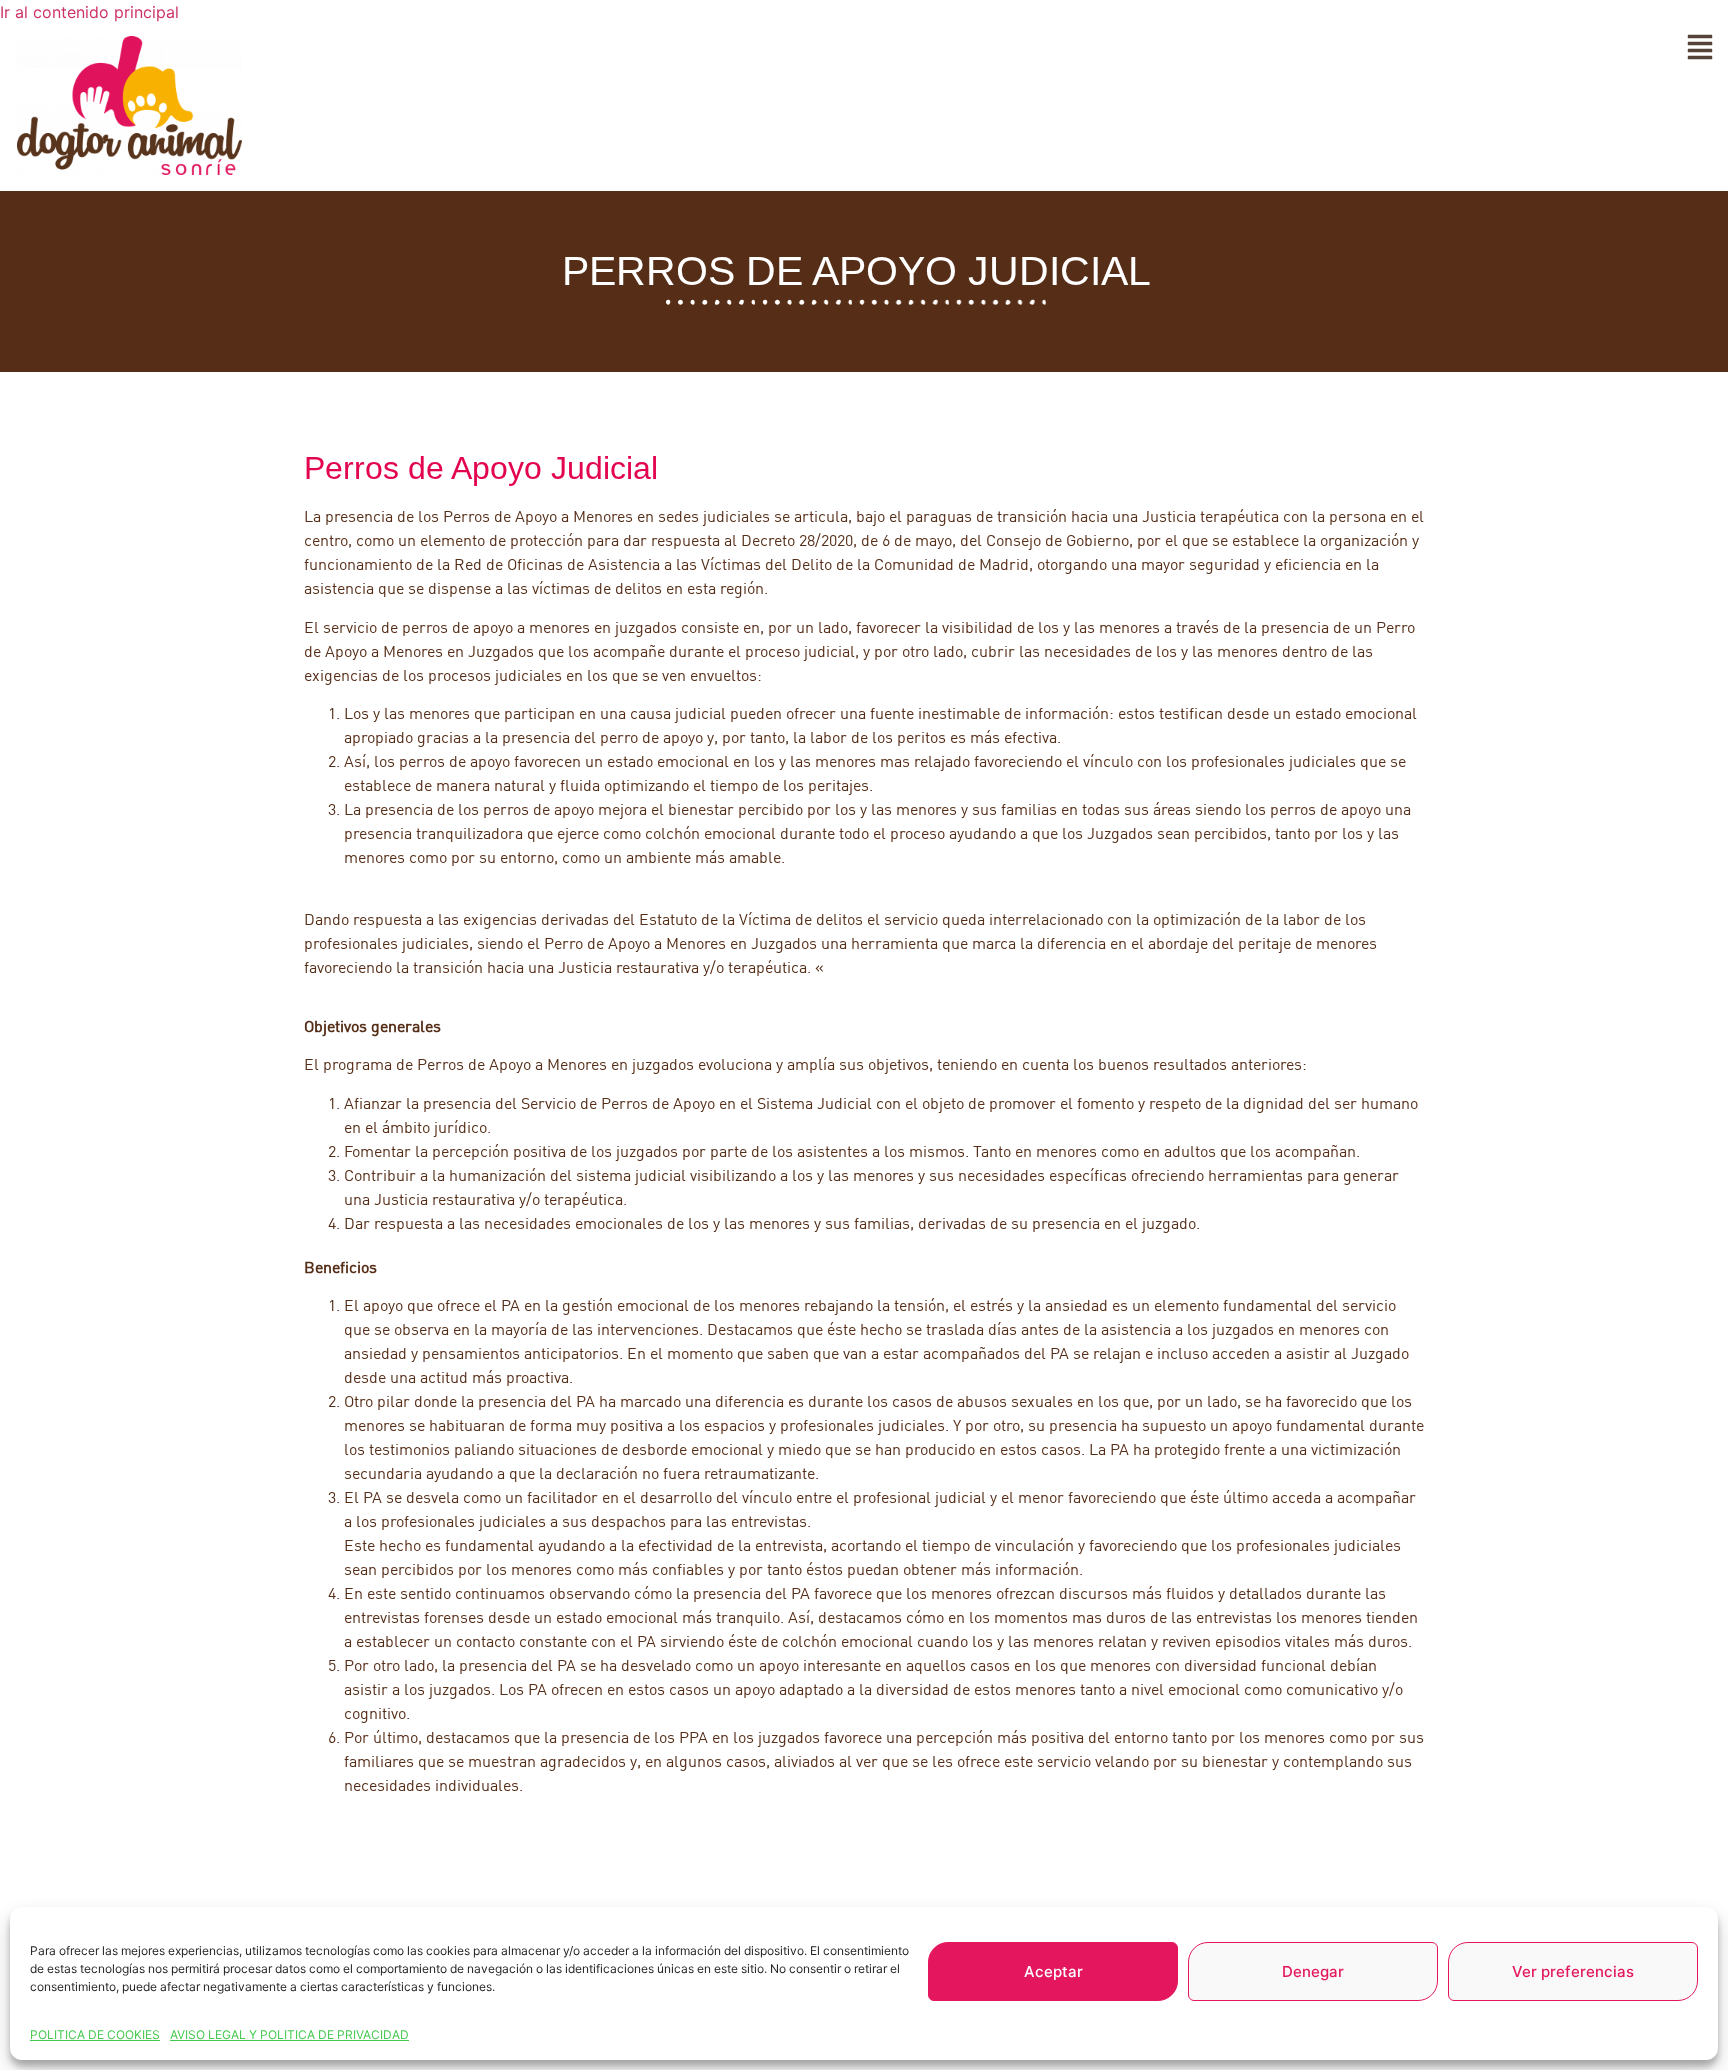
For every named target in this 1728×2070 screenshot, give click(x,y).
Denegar (1313, 1971)
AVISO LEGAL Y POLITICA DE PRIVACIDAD (289, 2034)
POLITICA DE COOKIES (95, 2034)
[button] (1700, 49)
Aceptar (1053, 1971)
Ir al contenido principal (89, 12)
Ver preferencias (1573, 1971)
